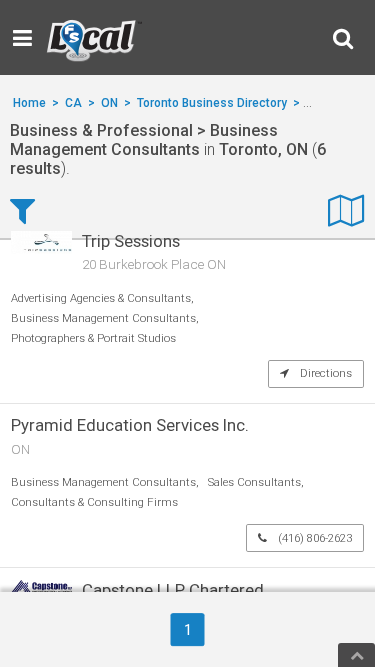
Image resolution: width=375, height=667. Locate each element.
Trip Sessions (131, 241)
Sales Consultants (254, 482)
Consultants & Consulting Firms (94, 502)
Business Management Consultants (103, 318)
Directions (324, 373)
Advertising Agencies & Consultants (101, 298)
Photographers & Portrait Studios (93, 338)
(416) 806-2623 (313, 538)
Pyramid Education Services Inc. (130, 425)
